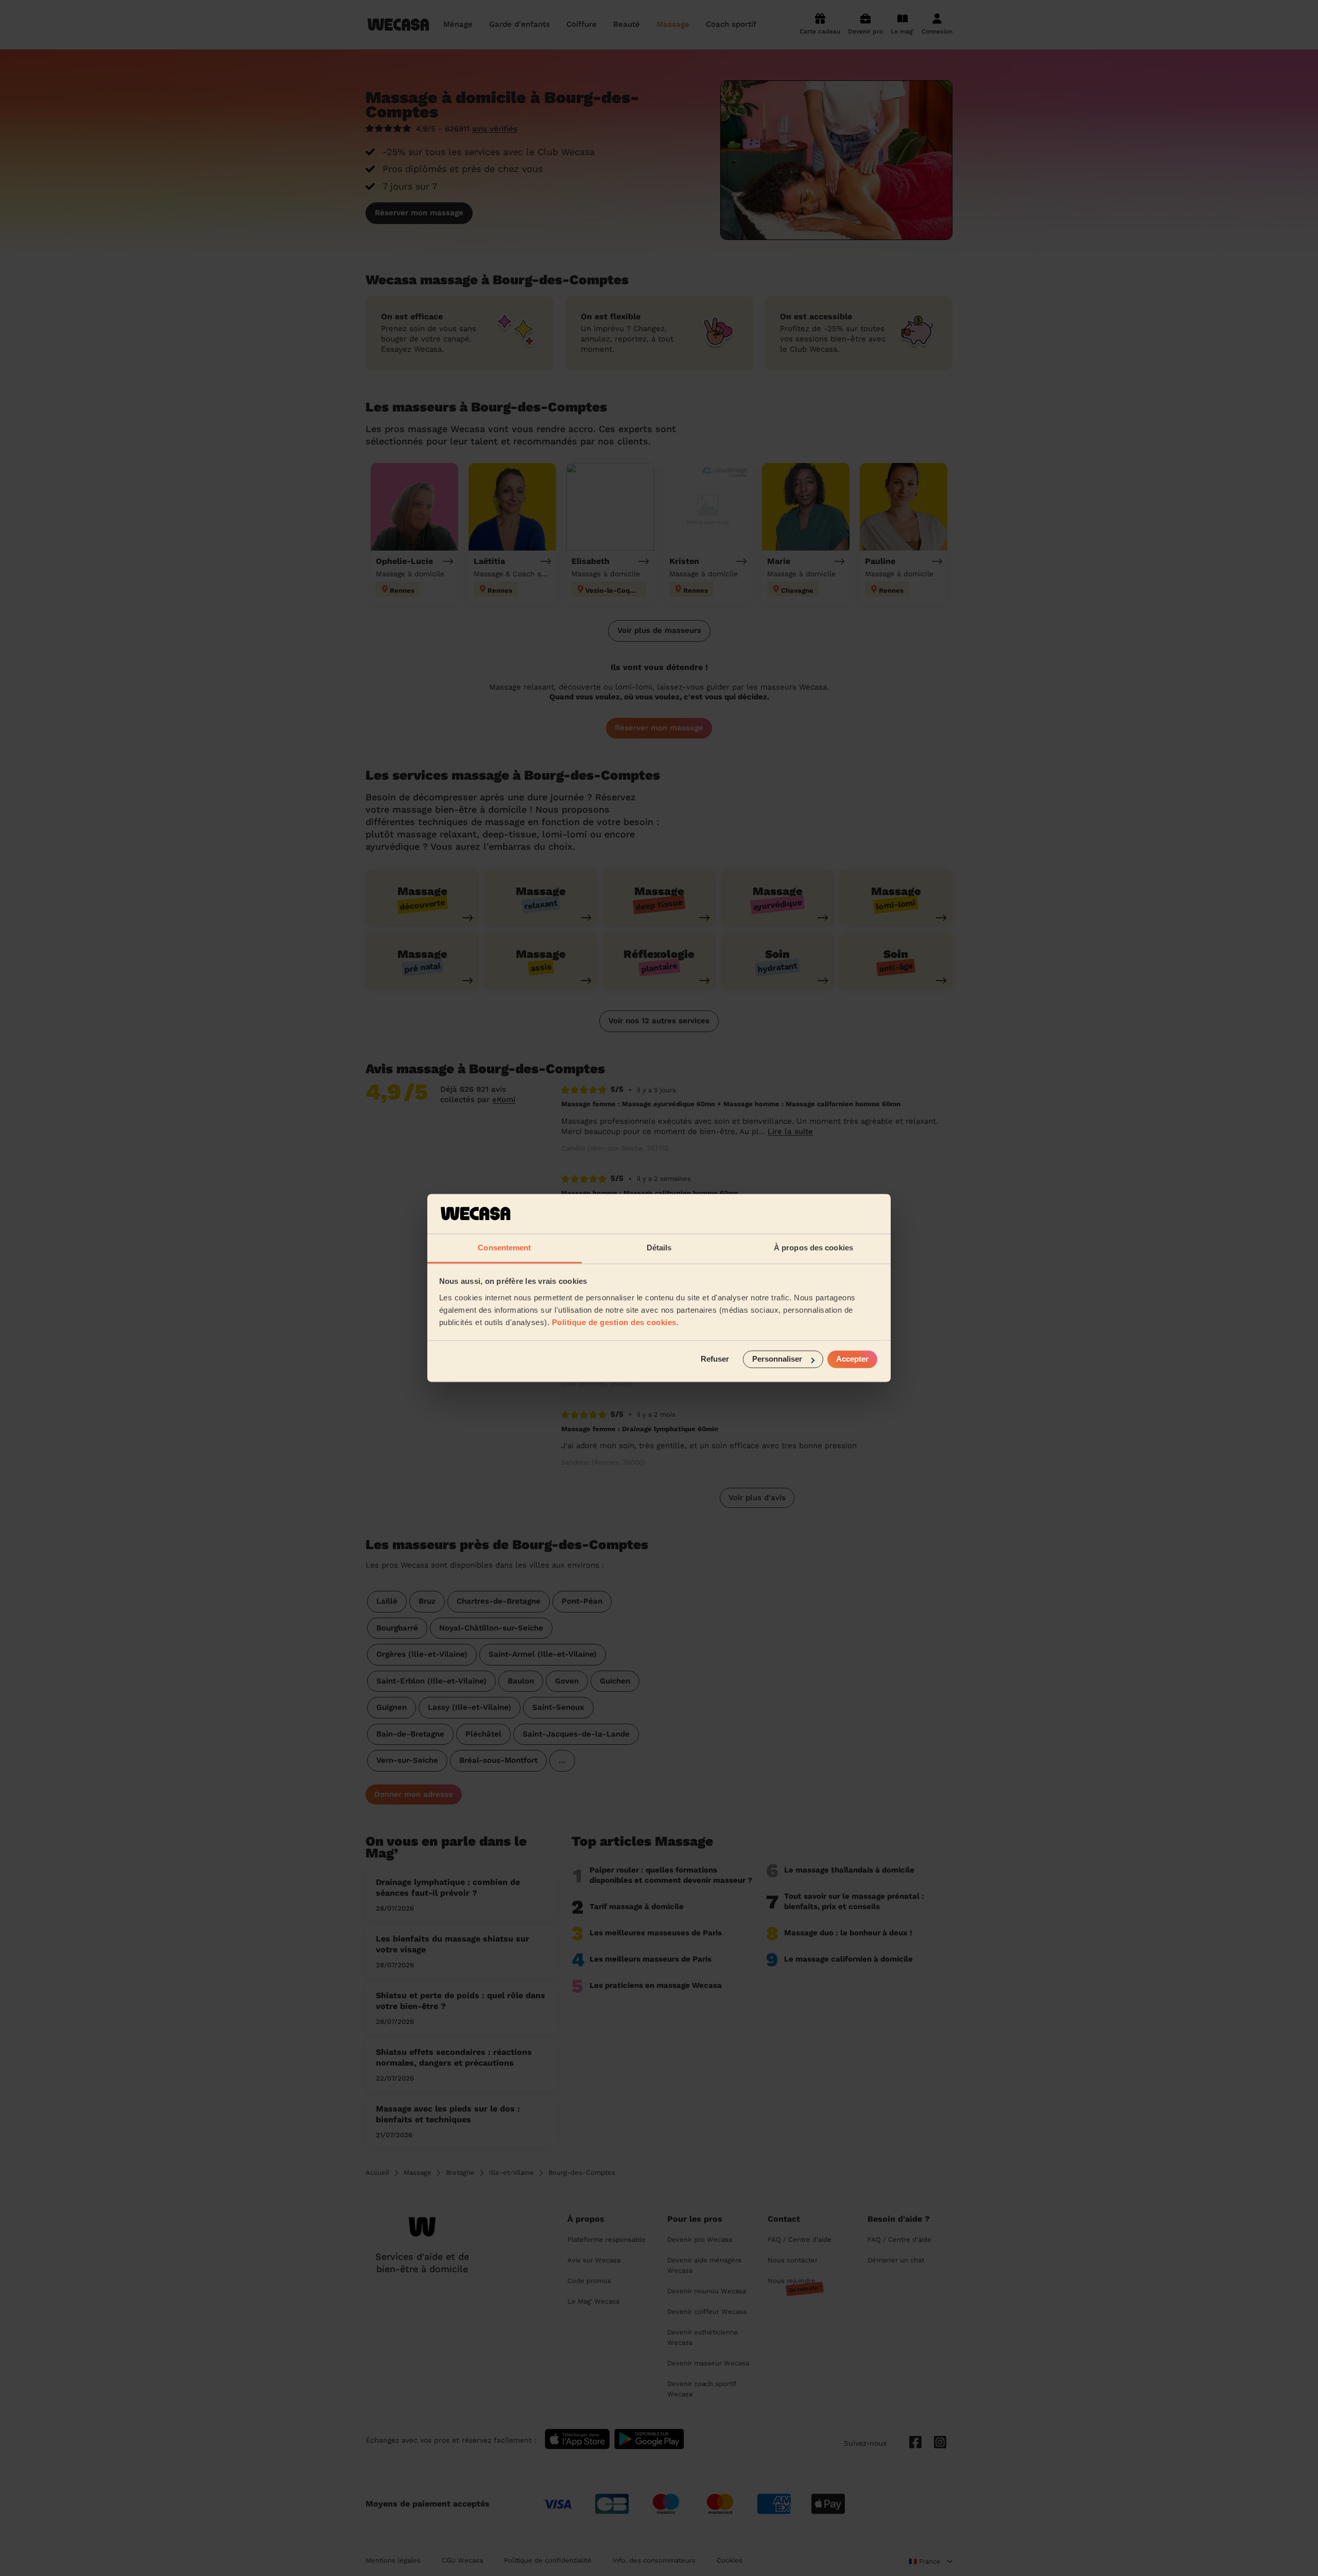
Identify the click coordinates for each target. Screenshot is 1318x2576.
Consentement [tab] (504, 1248)
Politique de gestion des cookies (614, 1322)
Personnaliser (777, 1359)
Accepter (852, 1359)
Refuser (715, 1359)
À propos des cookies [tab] (813, 1248)
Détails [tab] (659, 1248)
